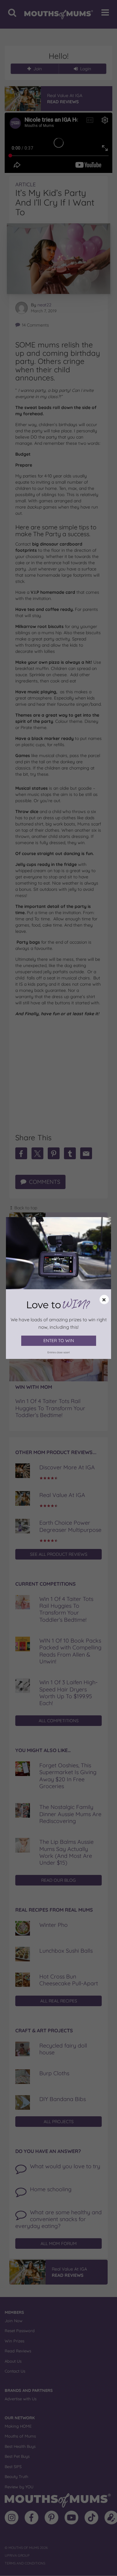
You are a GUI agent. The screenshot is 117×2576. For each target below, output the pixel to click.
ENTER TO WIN (59, 1341)
